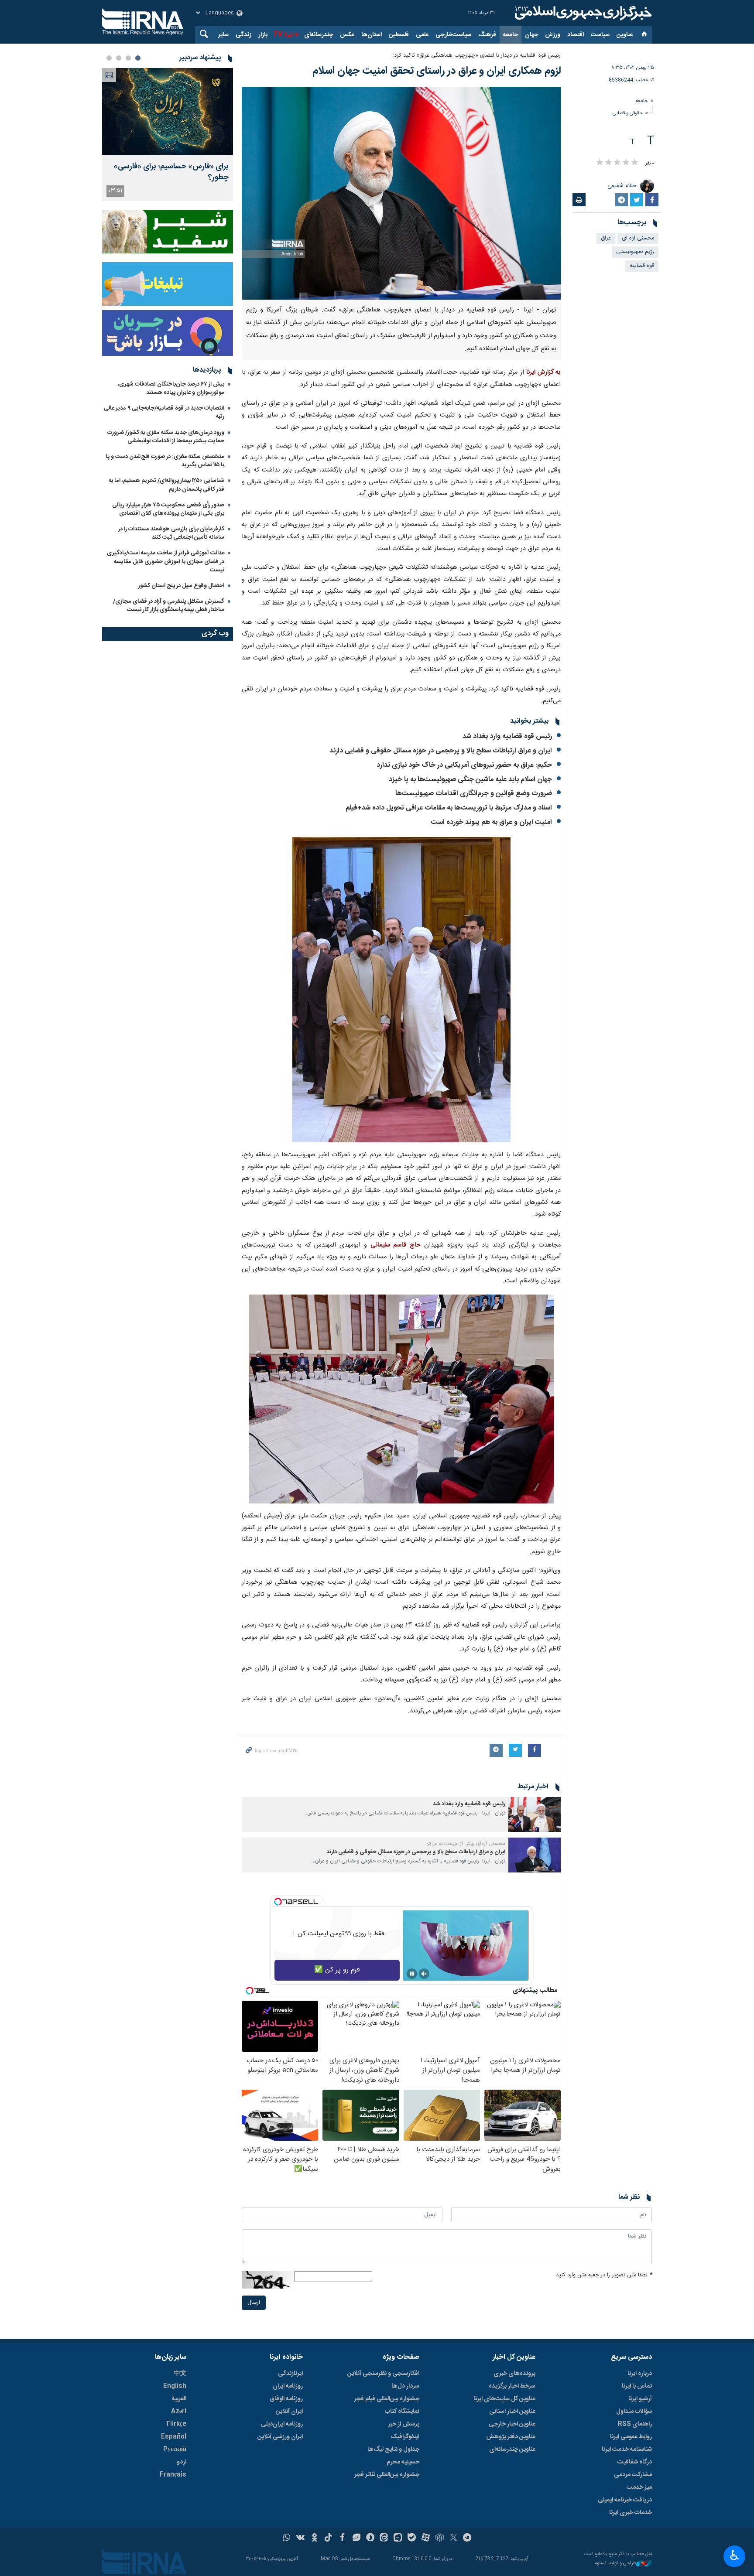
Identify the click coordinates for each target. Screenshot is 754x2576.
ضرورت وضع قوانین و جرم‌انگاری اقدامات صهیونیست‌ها (474, 794)
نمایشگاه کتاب (402, 2412)
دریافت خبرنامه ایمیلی (625, 2500)
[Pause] (412, 1974)
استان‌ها (372, 35)
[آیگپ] (398, 2538)
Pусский (175, 2450)
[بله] (412, 2538)
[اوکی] (314, 2538)
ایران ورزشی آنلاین (280, 2437)
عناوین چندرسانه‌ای (512, 2450)
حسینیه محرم (403, 2462)
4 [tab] (109, 58)
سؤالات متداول (634, 2412)
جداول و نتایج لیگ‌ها (393, 2450)
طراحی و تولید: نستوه (616, 2564)
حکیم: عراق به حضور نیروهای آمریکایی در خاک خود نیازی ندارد (464, 765)
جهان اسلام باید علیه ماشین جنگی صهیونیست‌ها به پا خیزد (470, 780)
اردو (182, 2462)
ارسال (254, 2303)
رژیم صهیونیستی (635, 252)
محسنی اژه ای (638, 238)
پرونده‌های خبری (514, 2374)
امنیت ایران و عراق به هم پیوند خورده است (492, 822)
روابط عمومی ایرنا (631, 2437)
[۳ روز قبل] (168, 112)
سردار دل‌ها (405, 2386)
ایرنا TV (283, 35)
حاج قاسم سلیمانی (395, 1245)
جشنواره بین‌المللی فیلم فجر (387, 2399)
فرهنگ (487, 35)
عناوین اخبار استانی (512, 2412)
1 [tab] (138, 58)
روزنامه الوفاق (286, 2399)
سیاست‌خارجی (453, 35)
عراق (606, 238)
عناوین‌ (625, 35)
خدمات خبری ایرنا (631, 2513)
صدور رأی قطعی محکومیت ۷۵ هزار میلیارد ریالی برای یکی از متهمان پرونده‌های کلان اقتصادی (168, 509)
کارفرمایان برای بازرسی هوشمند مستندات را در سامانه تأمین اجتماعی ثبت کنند (171, 533)
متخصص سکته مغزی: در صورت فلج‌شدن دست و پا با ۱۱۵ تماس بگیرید (165, 461)
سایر (223, 35)
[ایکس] (454, 2538)
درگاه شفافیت (635, 2462)
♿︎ (735, 2556)
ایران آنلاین (289, 2412)
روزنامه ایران (288, 2386)
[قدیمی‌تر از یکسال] (535, 1814)
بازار (263, 35)
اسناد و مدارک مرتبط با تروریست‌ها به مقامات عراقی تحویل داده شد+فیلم (449, 808)
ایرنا (582, 13)
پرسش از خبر (404, 2424)
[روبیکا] (440, 2538)
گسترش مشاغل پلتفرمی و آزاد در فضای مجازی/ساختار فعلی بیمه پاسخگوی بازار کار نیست (169, 606)
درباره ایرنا (640, 2374)
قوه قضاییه (642, 266)
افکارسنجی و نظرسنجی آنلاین (383, 2374)
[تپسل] (278, 1902)
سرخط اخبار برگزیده (512, 2386)
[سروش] (370, 2538)
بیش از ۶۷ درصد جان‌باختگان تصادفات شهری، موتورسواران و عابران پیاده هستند (171, 388)
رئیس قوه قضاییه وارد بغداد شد (507, 736)
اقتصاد (576, 35)
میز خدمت (639, 2487)
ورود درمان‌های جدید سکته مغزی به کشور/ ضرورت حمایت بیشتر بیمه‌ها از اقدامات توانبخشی (166, 437)
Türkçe (176, 2424)
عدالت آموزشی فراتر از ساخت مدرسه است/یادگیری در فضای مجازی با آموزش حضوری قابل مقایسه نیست (166, 561)
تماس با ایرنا (637, 2386)
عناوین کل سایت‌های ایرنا (504, 2399)
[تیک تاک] (328, 2538)
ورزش (553, 35)
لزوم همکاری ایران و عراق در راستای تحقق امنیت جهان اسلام (437, 71)
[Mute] (424, 1974)
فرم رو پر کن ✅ (337, 1970)
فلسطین (399, 35)
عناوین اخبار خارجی (512, 2424)
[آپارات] (426, 2538)
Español (174, 2437)
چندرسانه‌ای (319, 35)
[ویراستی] (356, 2538)
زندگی (243, 35)
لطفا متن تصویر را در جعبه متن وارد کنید (604, 2275)
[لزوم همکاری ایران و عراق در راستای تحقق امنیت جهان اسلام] (401, 193)
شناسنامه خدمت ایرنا (627, 2450)
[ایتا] (384, 2538)
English (175, 2386)
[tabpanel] (168, 135)
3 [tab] (119, 58)
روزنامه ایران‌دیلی (282, 2424)
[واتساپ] (287, 2538)
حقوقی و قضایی (628, 113)
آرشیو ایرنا (640, 2399)
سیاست (600, 35)
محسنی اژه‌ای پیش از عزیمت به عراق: (466, 1844)
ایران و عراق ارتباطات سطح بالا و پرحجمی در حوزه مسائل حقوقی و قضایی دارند (441, 751)
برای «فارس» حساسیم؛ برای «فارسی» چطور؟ (171, 172)
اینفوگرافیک (405, 2437)
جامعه (511, 35)
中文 (180, 2374)
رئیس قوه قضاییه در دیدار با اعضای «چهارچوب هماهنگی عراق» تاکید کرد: (477, 56)
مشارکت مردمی (633, 2475)
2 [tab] (128, 58)
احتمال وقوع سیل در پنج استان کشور (181, 586)
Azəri (179, 2412)
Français (173, 2475)
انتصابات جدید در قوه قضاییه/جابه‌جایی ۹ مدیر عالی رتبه (164, 412)
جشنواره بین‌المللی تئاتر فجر (387, 2475)
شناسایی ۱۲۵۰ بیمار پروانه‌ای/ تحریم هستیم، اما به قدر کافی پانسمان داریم (166, 485)
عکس (347, 35)
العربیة (179, 2399)
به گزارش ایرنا (543, 372)
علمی (422, 35)
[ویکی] (300, 2538)
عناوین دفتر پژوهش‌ (511, 2437)
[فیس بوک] (342, 2538)
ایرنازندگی (290, 2374)
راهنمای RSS (635, 2424)
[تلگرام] (468, 2538)
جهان (531, 35)
